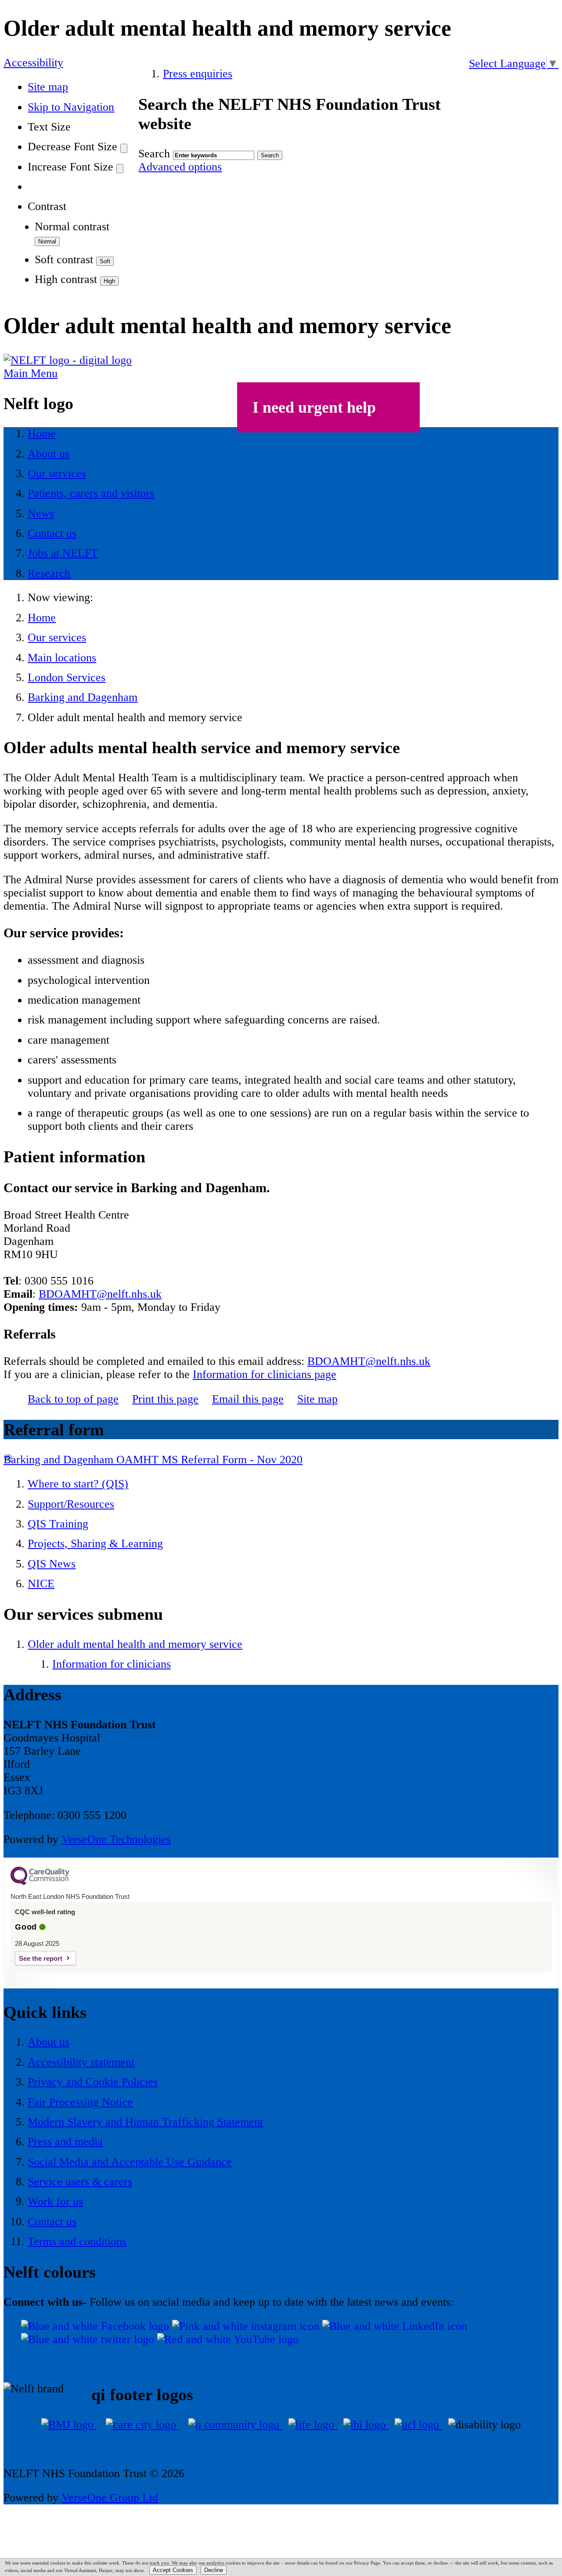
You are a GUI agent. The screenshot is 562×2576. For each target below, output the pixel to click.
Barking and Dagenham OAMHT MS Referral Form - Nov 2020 (153, 1460)
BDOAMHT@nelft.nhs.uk (100, 1294)
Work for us (55, 2201)
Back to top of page (73, 1399)
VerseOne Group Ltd (110, 2498)
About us (49, 2042)
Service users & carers (80, 2182)
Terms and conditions (77, 2241)
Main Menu (31, 373)
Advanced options (180, 167)
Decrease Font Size (72, 147)
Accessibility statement (81, 2062)
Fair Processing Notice (80, 2102)
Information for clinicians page (265, 1374)
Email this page (248, 1399)
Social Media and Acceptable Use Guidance (130, 2162)
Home (42, 618)
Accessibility (33, 63)
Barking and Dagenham (83, 697)
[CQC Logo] (40, 1883)
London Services (67, 677)
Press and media (65, 2142)
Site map (48, 87)
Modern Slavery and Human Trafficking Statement (145, 2122)
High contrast (66, 279)
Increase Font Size (70, 167)
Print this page (165, 1399)
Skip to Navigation (71, 107)
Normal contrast (72, 227)
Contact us (52, 2222)
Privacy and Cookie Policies (93, 2082)
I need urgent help (314, 407)
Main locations (62, 658)
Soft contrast (64, 259)
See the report (41, 1958)
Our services (57, 637)
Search (154, 154)
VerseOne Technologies (116, 1839)
